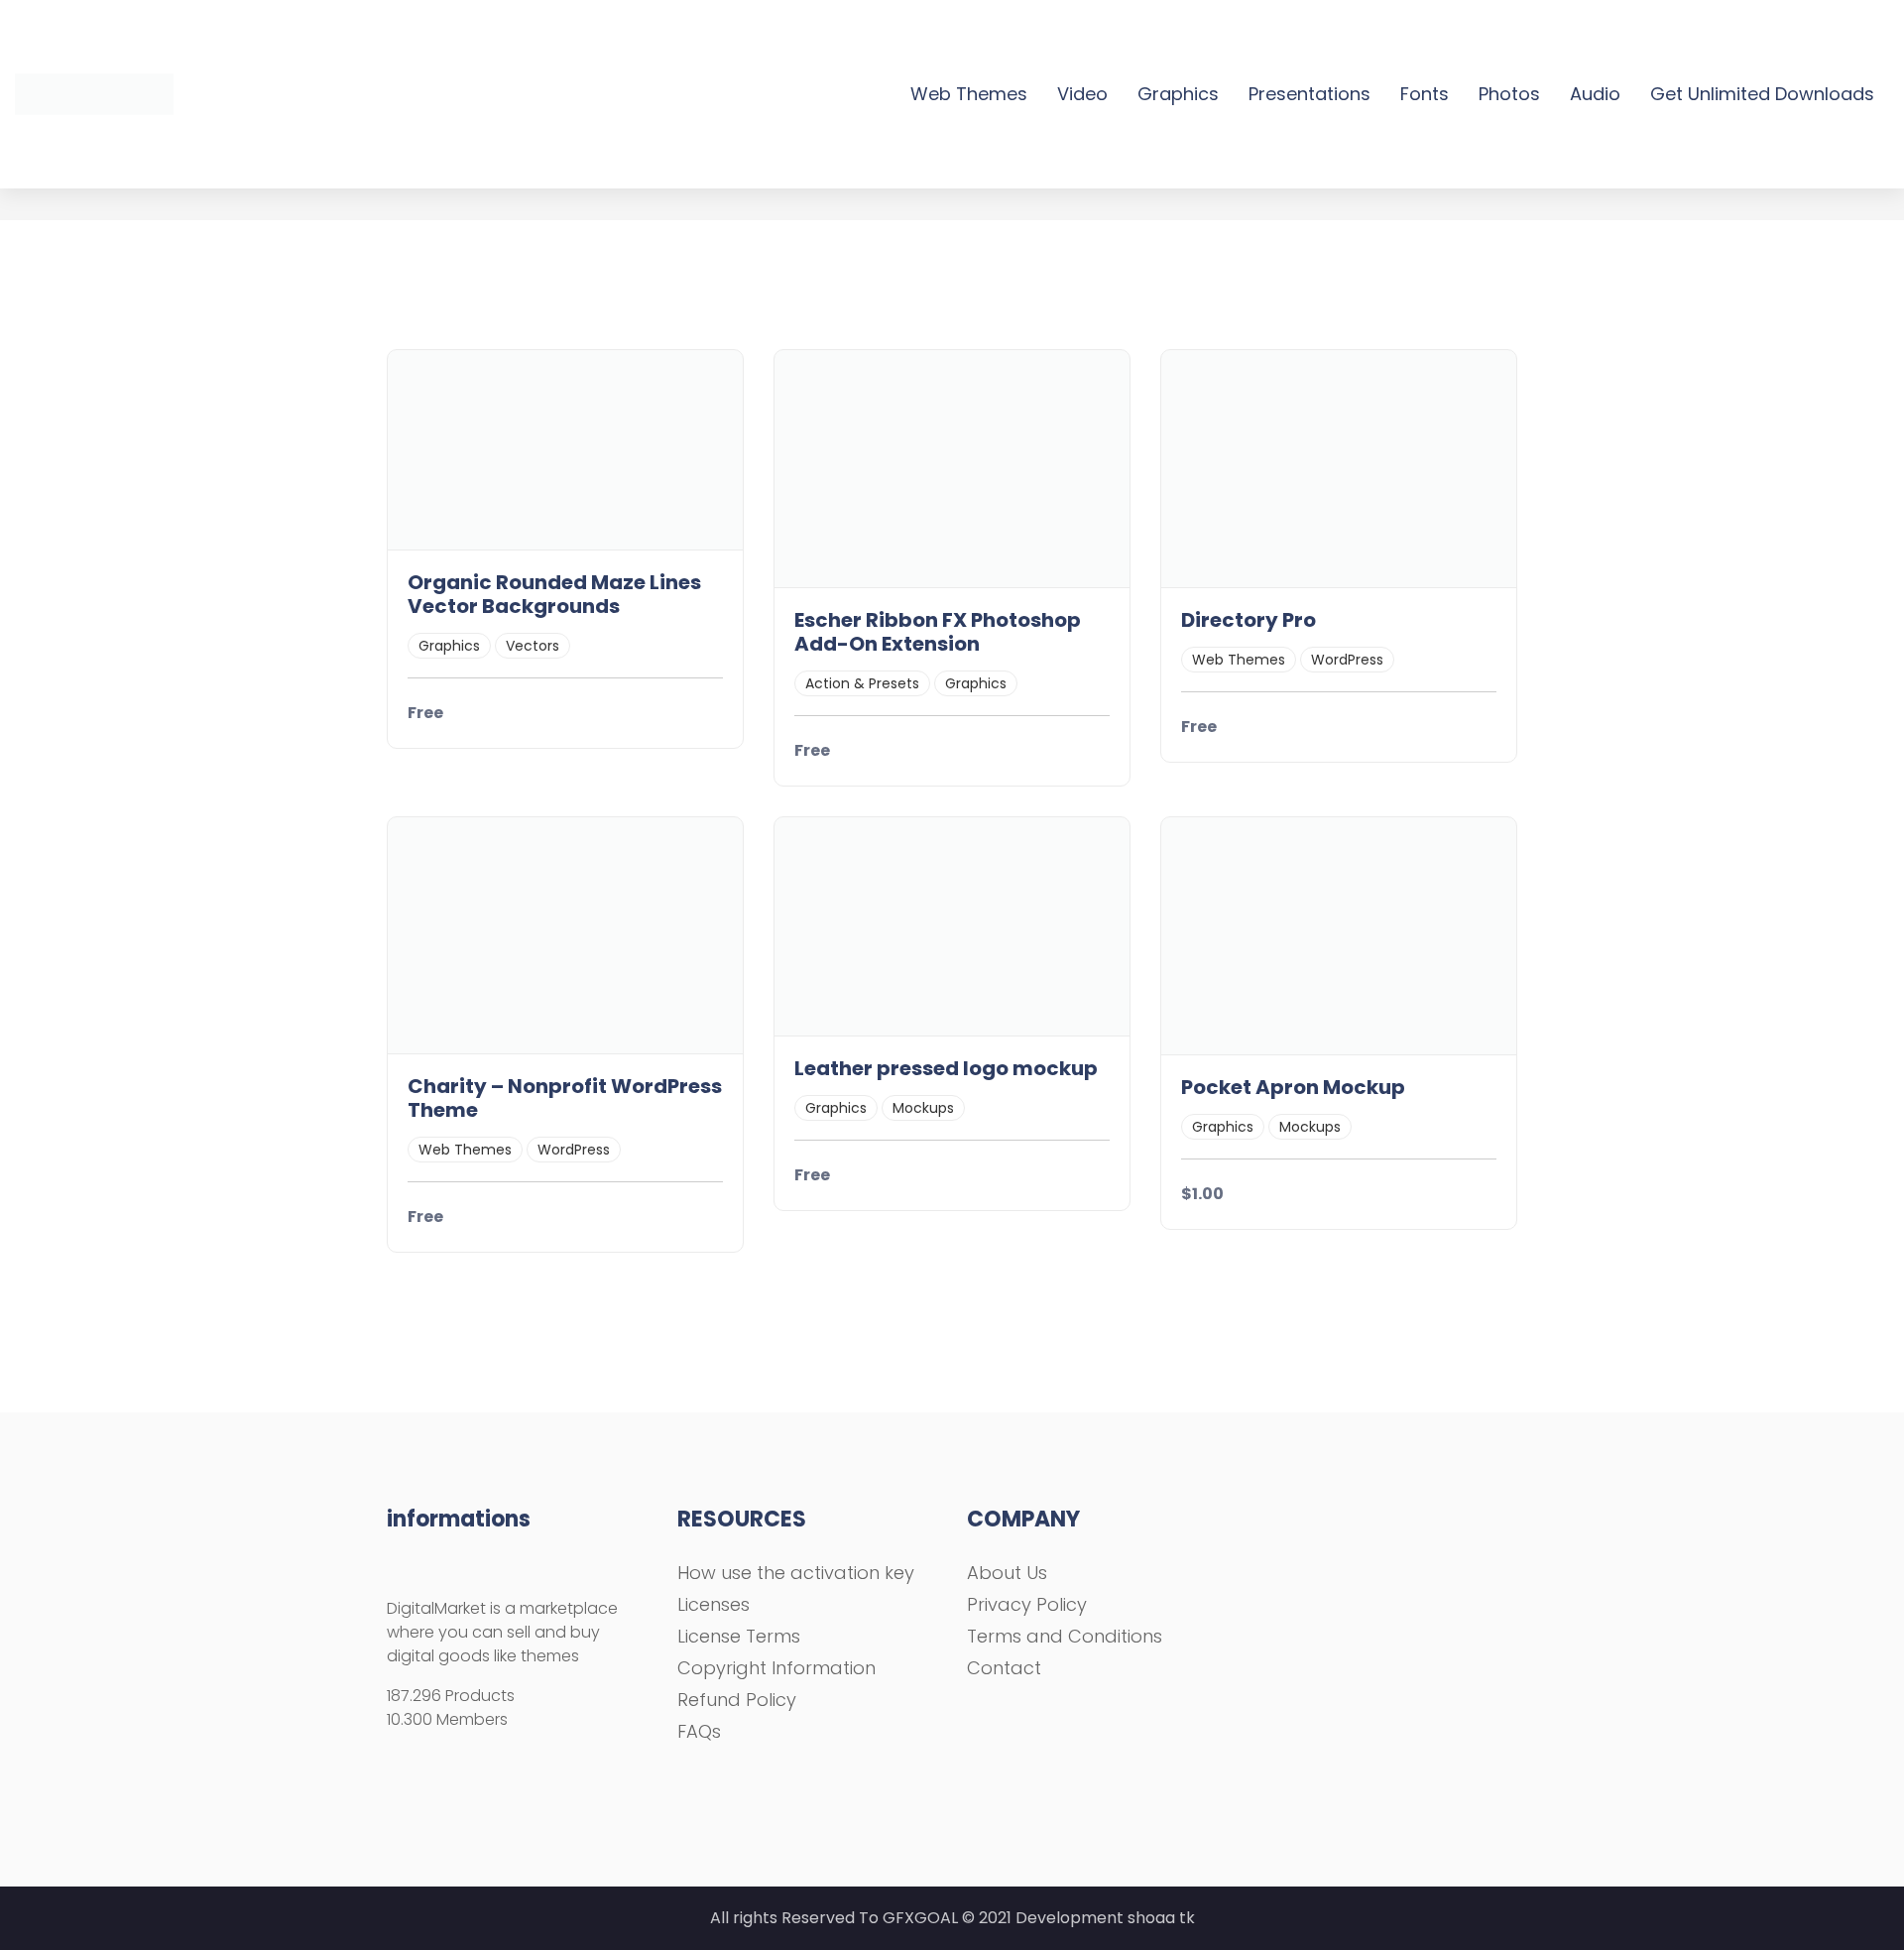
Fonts (1425, 94)
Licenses (714, 1604)
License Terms (739, 1636)
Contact (1004, 1668)
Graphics (1178, 94)
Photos (1509, 94)
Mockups (923, 1108)
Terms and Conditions (1065, 1636)
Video (1082, 94)
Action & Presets (862, 683)
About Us (1007, 1573)
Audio (1595, 94)
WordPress (1347, 660)
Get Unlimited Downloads (1762, 94)
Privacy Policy (1027, 1604)
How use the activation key (796, 1573)
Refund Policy (737, 1700)
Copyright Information (776, 1668)
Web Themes (969, 94)
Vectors (533, 646)
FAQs (699, 1731)
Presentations (1309, 94)
